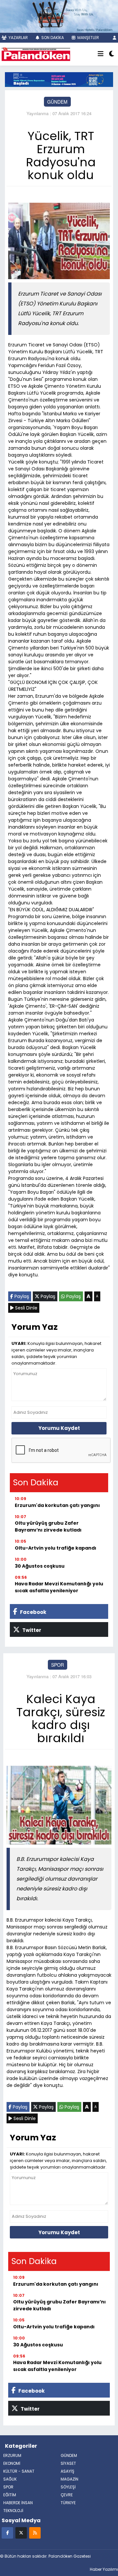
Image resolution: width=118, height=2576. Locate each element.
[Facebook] (7, 2533)
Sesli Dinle (26, 1308)
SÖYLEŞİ (68, 2487)
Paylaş (21, 1296)
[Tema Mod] (112, 54)
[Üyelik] (115, 38)
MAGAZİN (69, 2479)
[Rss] (35, 2533)
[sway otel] (59, 16)
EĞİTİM (10, 2495)
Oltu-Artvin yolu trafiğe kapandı (56, 1548)
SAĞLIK (10, 2479)
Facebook (33, 1612)
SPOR (58, 1665)
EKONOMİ (12, 2463)
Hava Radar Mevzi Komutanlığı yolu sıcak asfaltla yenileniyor (59, 1587)
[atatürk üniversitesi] (59, 79)
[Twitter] (21, 2533)
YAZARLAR (18, 38)
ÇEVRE (67, 2495)
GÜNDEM (57, 102)
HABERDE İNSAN (18, 2503)
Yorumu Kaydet (59, 1428)
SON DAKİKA (52, 38)
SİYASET (68, 2463)
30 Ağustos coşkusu (40, 1566)
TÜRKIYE (68, 2503)
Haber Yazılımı (104, 2569)
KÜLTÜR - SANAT (19, 2471)
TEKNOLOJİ (13, 2511)
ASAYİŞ (68, 2471)
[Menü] (101, 54)
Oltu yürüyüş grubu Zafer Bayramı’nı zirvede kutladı (48, 1526)
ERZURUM (12, 2455)
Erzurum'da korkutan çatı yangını (57, 1505)
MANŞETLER (88, 38)
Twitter (31, 1630)
